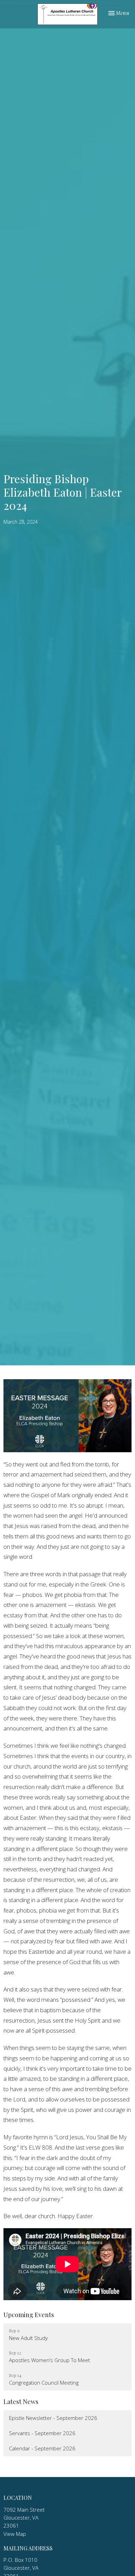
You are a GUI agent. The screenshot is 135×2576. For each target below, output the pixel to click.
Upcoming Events (29, 2315)
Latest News (21, 2402)
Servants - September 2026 (42, 2433)
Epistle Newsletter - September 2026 (53, 2418)
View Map (15, 2534)
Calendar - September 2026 (42, 2448)
